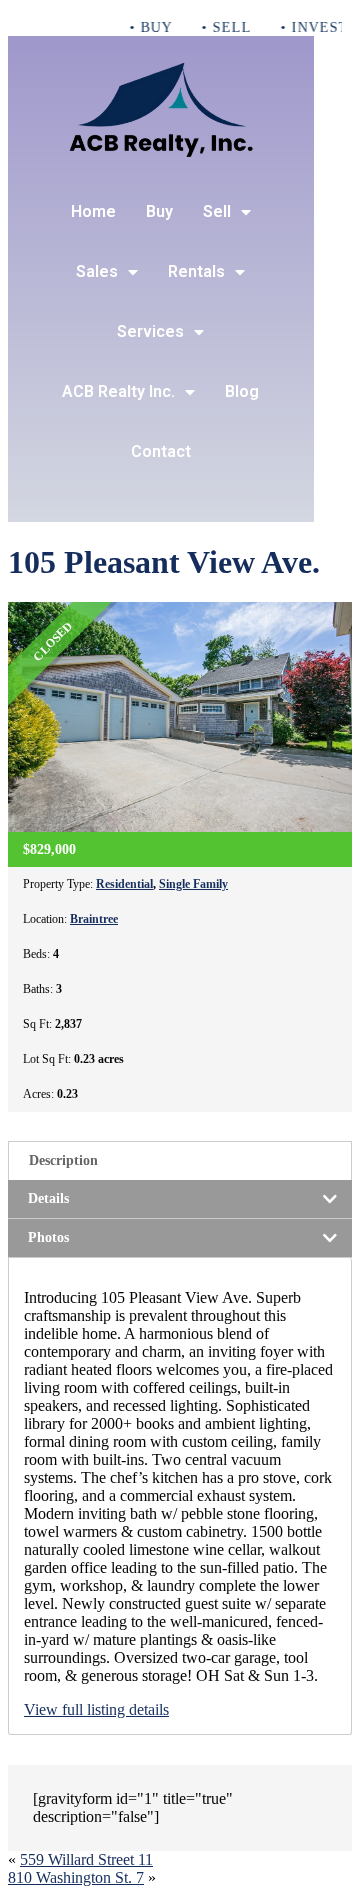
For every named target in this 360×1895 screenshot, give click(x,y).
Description (63, 1160)
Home (93, 211)
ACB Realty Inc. (118, 391)
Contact (161, 451)
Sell (217, 211)
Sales (97, 271)
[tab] (180, 1160)
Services (150, 331)
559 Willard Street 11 (86, 1859)
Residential (124, 884)
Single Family (193, 884)
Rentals (196, 271)
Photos (48, 1237)
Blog (242, 391)
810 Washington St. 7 (76, 1877)
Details (48, 1198)
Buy (159, 211)
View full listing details (96, 1709)
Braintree (94, 919)
